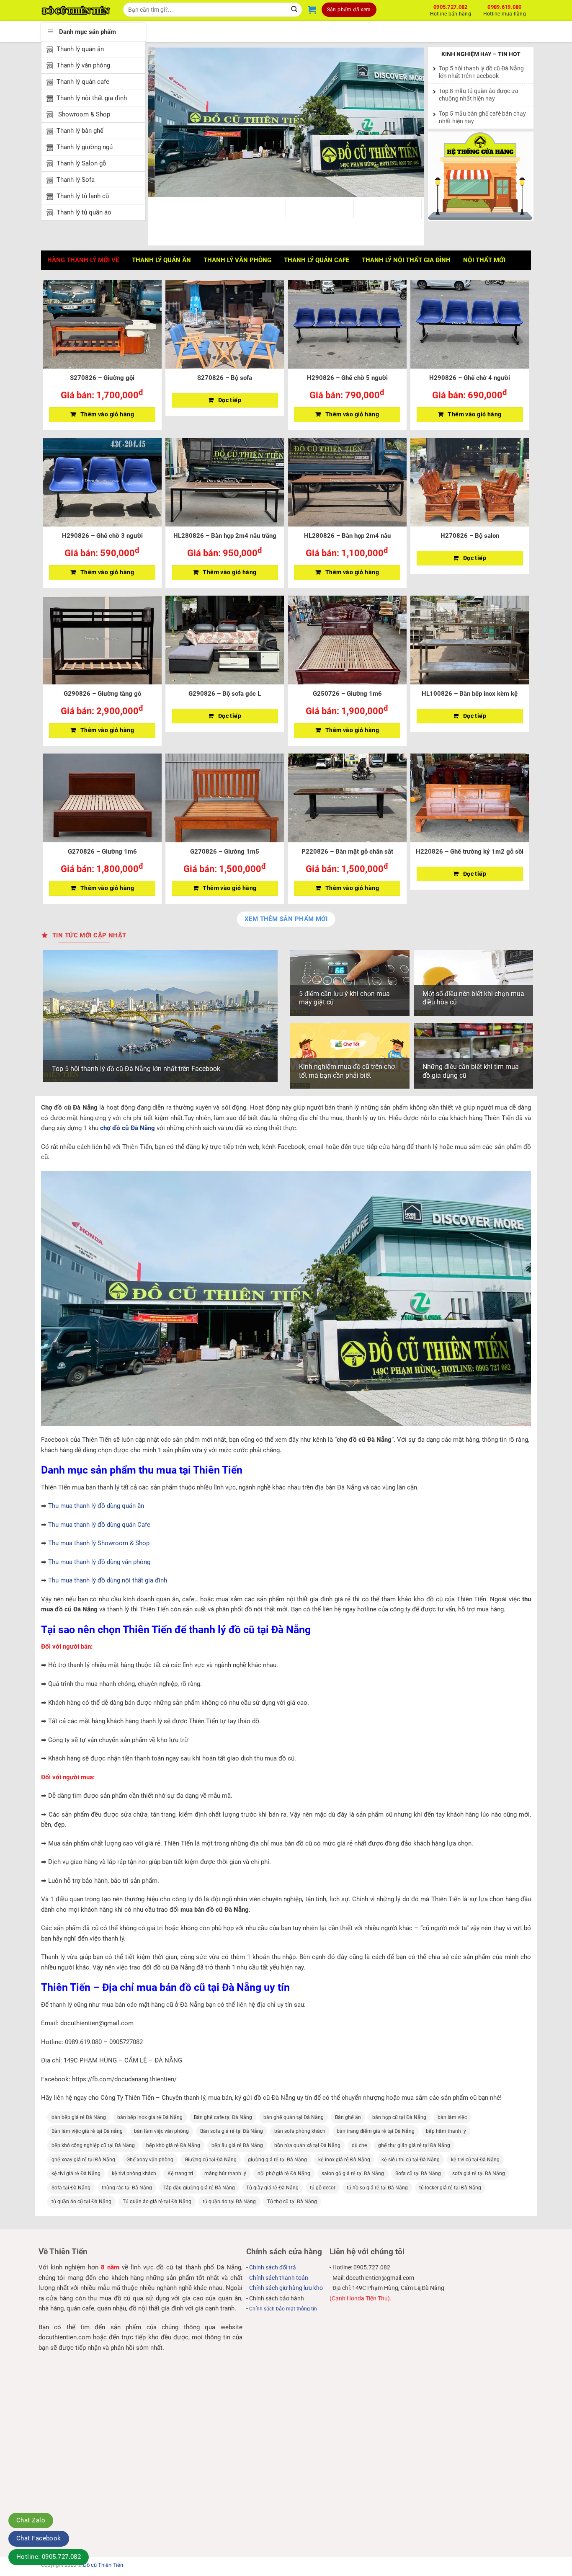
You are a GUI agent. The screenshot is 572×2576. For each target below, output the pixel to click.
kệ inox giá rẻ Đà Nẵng (344, 2160)
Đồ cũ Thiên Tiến (103, 2565)
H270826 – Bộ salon (470, 536)
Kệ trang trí (180, 2173)
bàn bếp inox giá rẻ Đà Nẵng (150, 2117)
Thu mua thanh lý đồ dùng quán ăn (96, 1506)
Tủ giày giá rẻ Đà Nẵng (272, 2188)
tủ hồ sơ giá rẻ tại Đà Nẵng (377, 2188)
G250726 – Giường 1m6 (347, 694)
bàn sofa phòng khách (300, 2131)
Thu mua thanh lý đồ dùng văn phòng (99, 1562)
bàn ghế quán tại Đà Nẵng (294, 2117)
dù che (359, 2145)
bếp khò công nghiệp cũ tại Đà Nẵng (93, 2145)
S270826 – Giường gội (102, 378)
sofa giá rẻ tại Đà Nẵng (479, 2173)
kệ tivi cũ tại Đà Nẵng (475, 2160)
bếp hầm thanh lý (446, 2131)
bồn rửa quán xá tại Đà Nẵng (307, 2145)
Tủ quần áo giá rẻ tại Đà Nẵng (157, 2202)
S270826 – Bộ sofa (225, 378)
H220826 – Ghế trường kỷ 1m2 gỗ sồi (470, 852)
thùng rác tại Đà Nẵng (127, 2188)
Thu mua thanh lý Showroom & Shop (99, 1543)
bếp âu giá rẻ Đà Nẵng (237, 2145)
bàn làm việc (452, 2117)
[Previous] (164, 122)
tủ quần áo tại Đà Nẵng (229, 2202)
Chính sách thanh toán (279, 2278)
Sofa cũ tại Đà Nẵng (418, 2173)
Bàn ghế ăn (348, 2117)
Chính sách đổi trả (273, 2267)
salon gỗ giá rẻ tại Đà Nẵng (353, 2173)
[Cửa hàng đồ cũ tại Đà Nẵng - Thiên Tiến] (76, 10)
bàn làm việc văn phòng (161, 2131)
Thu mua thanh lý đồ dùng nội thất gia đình (108, 1580)
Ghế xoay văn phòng (150, 2160)
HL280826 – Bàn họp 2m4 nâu (347, 536)
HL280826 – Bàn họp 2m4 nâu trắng (225, 536)
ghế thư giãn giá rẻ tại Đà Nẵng (414, 2145)
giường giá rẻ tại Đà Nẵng (277, 2160)
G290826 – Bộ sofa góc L (225, 694)
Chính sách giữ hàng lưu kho (286, 2288)
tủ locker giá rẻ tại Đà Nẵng (450, 2188)
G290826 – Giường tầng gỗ (102, 694)
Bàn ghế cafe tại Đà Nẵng (223, 2117)
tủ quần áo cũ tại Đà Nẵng (81, 2202)
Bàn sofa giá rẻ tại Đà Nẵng (232, 2131)
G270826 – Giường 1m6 (102, 852)
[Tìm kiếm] (295, 10)
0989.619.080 (505, 9)
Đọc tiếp (230, 400)
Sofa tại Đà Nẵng (71, 2188)
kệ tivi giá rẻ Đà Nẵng (76, 2173)
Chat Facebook (39, 2538)
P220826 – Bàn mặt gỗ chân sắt (347, 852)
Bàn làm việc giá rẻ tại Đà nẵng (87, 2131)
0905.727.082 (451, 9)
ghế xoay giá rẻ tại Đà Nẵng (83, 2160)
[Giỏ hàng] (312, 10)
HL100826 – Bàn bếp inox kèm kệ (470, 694)
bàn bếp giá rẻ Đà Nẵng (79, 2117)
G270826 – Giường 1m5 (225, 852)
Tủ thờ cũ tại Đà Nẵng (292, 2202)
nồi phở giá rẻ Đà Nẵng (284, 2173)
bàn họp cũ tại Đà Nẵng (399, 2117)
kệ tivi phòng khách (134, 2173)
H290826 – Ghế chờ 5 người (347, 378)
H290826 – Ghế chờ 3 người (102, 536)
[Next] (408, 122)
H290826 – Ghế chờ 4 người (470, 378)
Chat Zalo (31, 2520)
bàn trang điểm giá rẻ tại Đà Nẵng (376, 2131)
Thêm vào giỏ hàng (107, 414)
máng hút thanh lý (225, 2173)
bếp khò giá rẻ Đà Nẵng (173, 2145)
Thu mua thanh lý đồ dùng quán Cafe (99, 1525)
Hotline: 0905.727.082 (49, 2557)
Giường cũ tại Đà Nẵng (211, 2160)
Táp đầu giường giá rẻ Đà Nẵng (199, 2188)
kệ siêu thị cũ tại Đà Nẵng (411, 2160)
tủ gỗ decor (323, 2188)
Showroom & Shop (83, 114)
